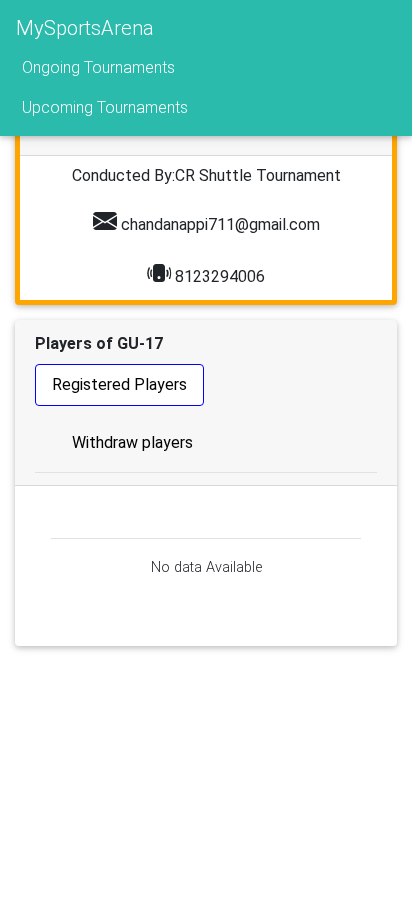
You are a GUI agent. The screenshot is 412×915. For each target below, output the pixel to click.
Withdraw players (132, 442)
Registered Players (119, 384)
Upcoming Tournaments (105, 107)
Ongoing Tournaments (98, 67)
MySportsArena (85, 28)
